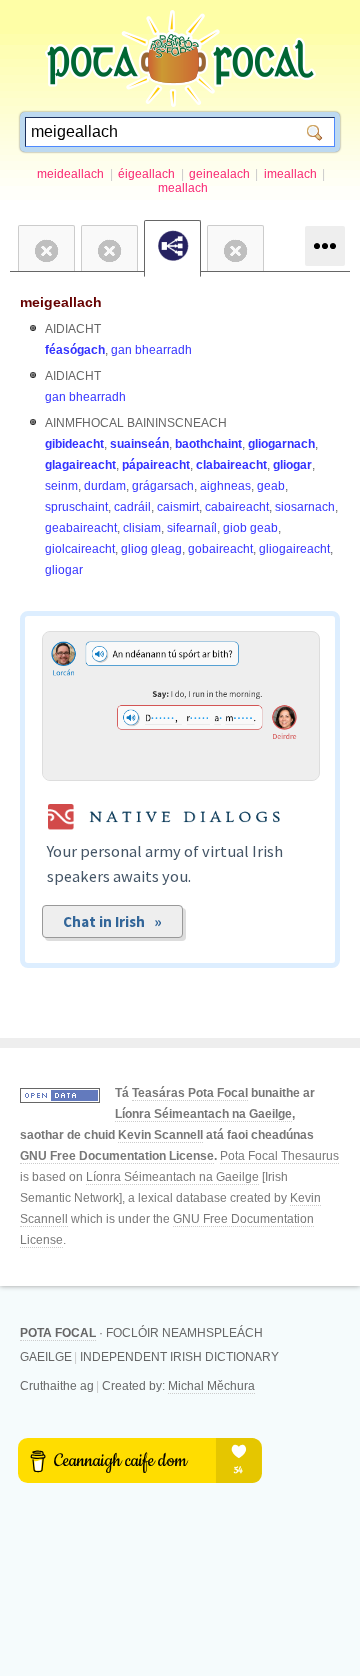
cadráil (132, 507)
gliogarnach (281, 444)
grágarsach (163, 486)
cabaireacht (237, 507)
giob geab (250, 528)
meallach (183, 188)
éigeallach (146, 174)
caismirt (178, 507)
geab (271, 486)
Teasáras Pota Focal (190, 1093)
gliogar (292, 465)
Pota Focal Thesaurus (279, 1156)
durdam (105, 486)
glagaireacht (80, 465)
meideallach (70, 174)
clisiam (142, 528)
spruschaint (76, 507)
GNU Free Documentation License (117, 1156)
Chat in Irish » (112, 921)
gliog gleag (151, 549)
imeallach (290, 174)
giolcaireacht (80, 549)
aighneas (225, 486)
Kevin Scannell (160, 1135)
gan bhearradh (151, 350)
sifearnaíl (192, 528)
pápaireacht (156, 465)
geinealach (219, 174)
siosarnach (305, 507)
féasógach (75, 350)
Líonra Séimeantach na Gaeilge (203, 1114)
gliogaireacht (294, 549)
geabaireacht (81, 528)
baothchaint (208, 444)
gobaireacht (220, 549)
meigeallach (61, 302)
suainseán (139, 444)
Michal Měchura (211, 1386)
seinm (61, 486)
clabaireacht (231, 465)
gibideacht (74, 444)
